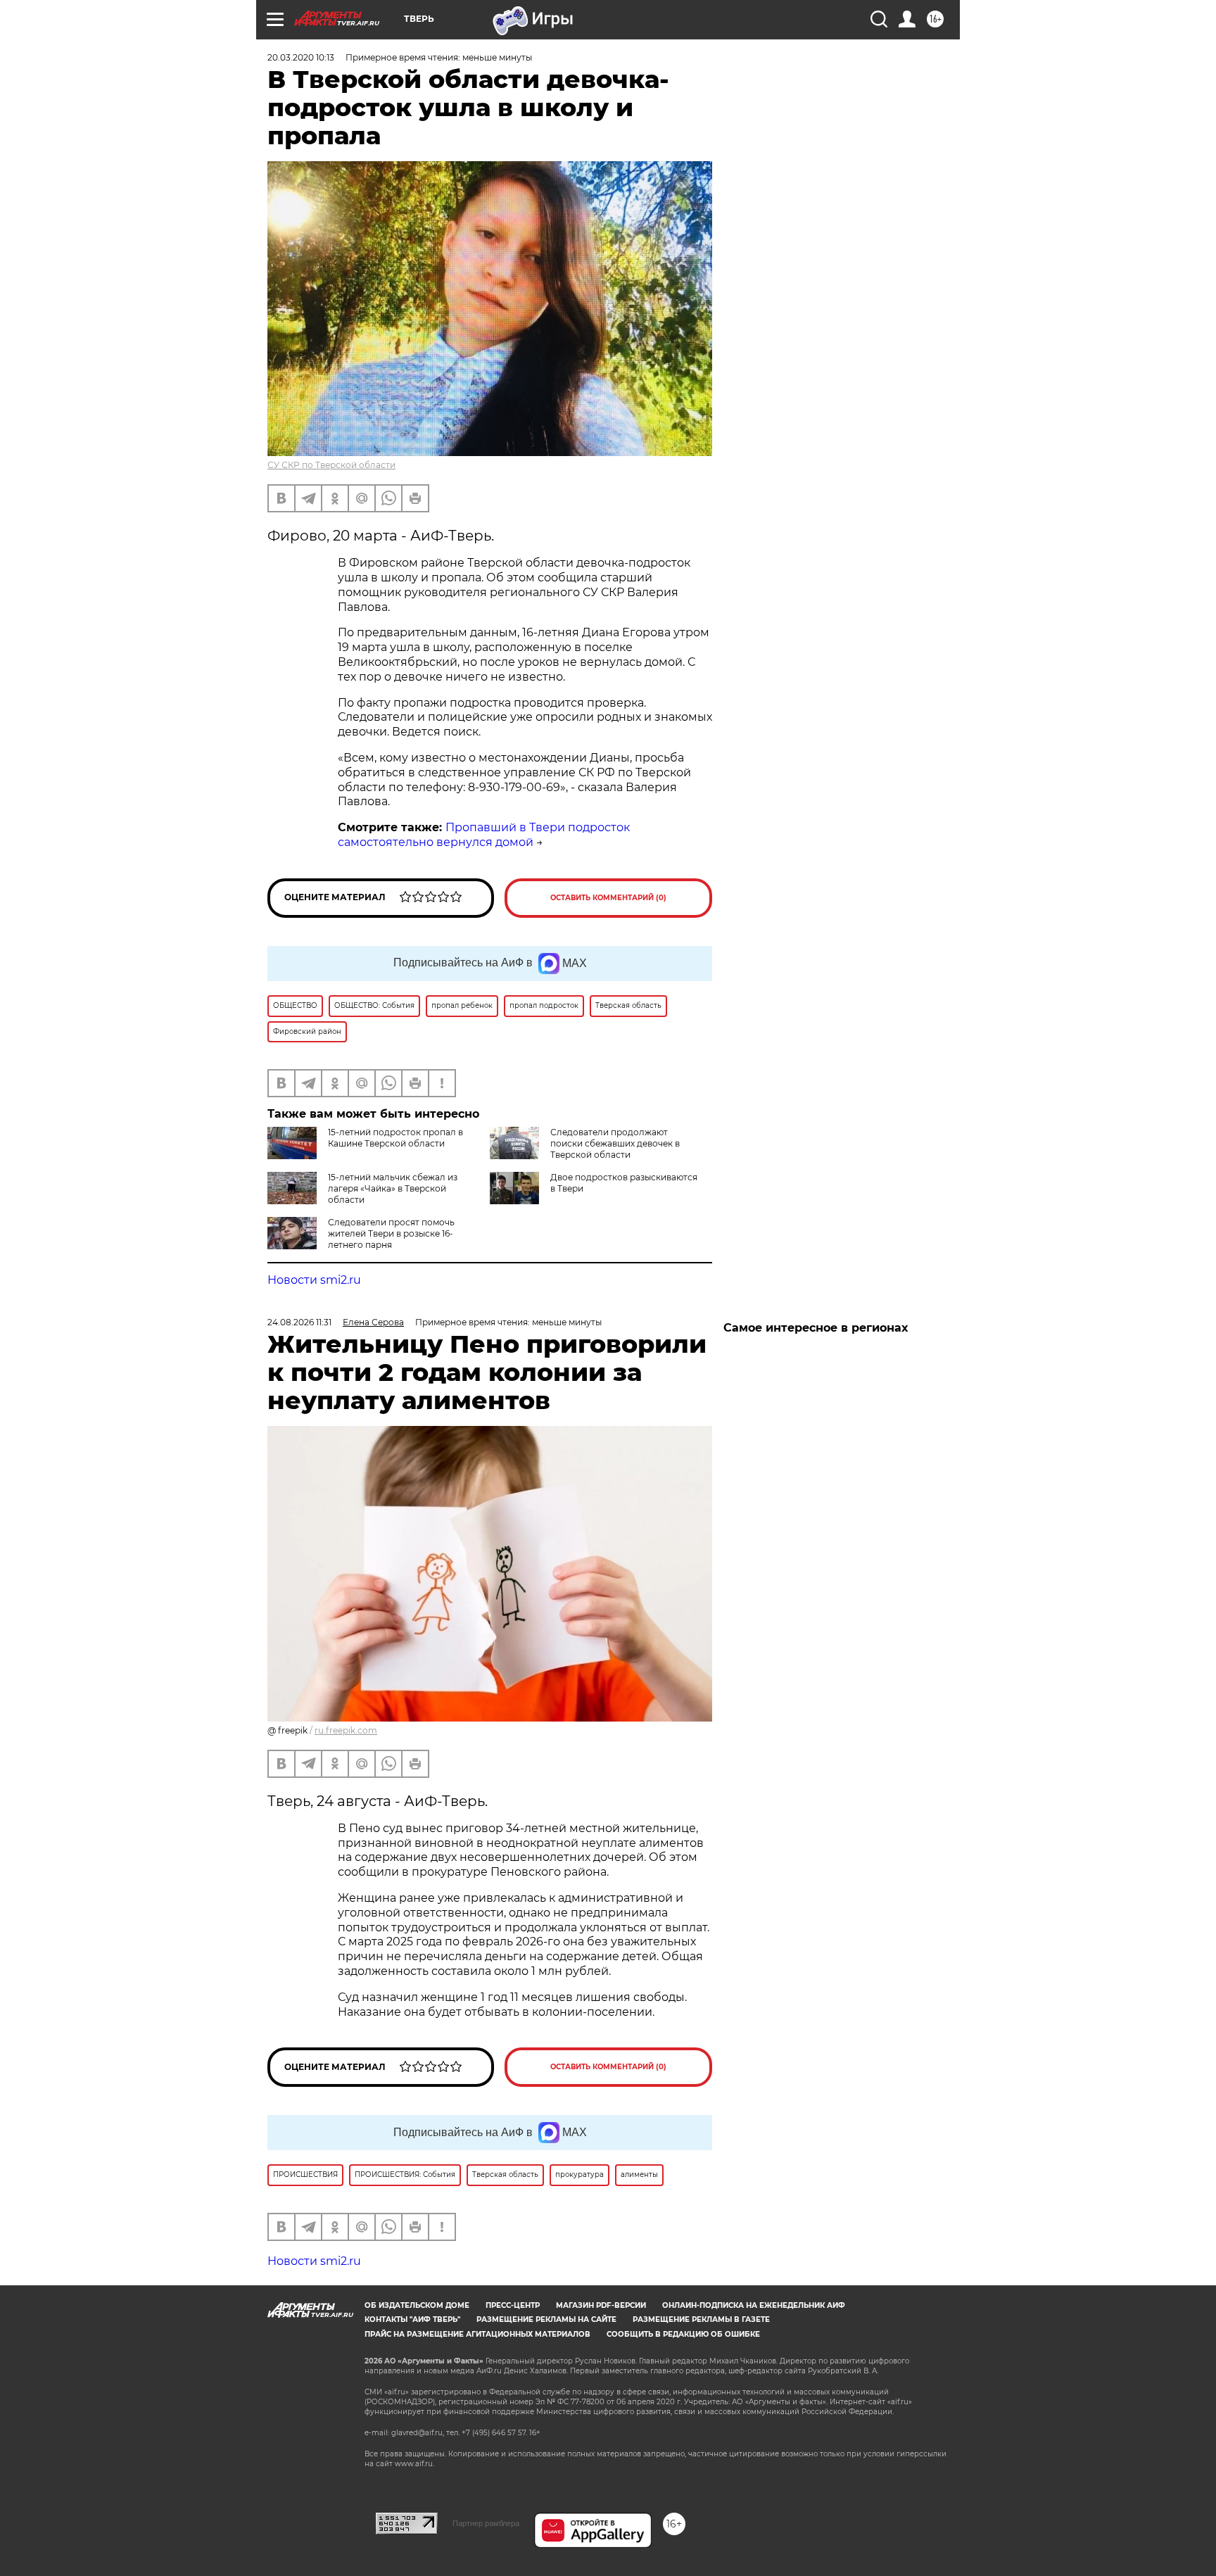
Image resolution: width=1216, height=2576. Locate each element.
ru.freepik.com (346, 1730)
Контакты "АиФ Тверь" (412, 2319)
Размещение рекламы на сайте (546, 2319)
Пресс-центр (513, 2305)
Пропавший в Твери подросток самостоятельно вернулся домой (484, 835)
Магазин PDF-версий (601, 2305)
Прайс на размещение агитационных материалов (477, 2334)
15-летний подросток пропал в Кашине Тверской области (395, 1138)
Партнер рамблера (486, 2523)
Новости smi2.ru (314, 1280)
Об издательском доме (417, 2305)
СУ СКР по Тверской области (331, 465)
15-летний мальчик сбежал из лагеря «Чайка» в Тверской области (393, 1188)
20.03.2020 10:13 (301, 57)
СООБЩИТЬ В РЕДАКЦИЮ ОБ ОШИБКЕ (683, 2334)
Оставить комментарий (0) (608, 898)
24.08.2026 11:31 (299, 1322)
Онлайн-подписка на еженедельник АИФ (754, 2305)
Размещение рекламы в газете (701, 2319)
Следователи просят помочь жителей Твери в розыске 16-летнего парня (391, 1233)
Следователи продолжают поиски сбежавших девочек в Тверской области (615, 1143)
